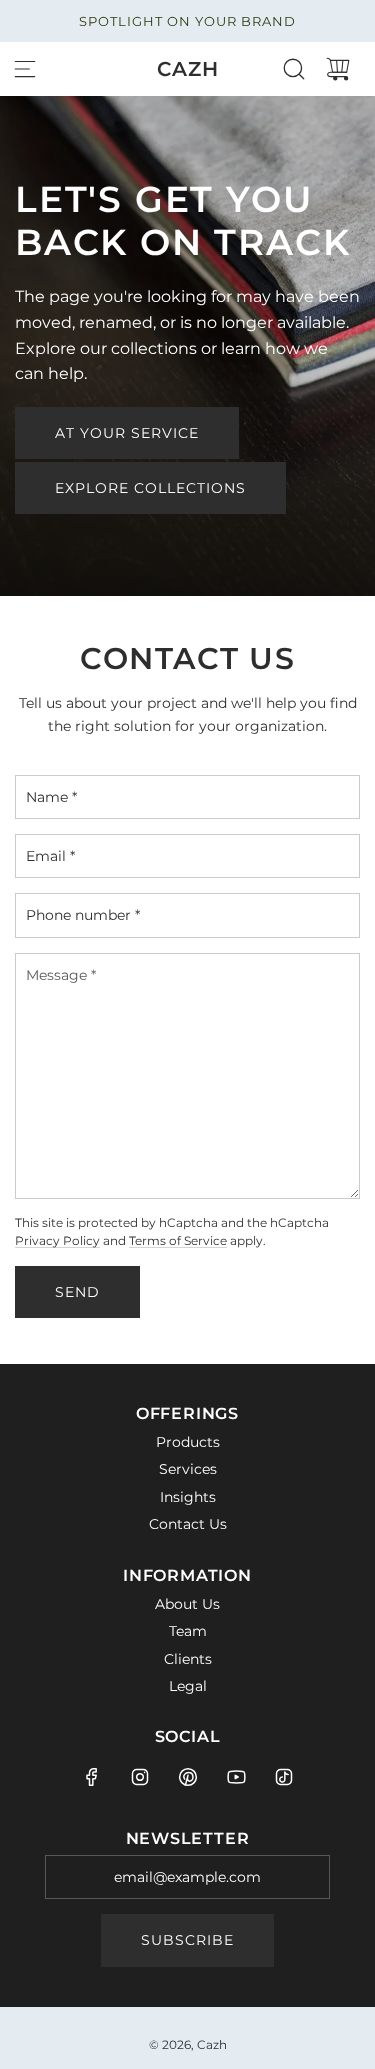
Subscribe (187, 1940)
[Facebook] (92, 1777)
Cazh (188, 69)
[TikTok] (284, 1777)
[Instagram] (140, 1777)
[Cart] (338, 69)
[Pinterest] (188, 1777)
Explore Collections (150, 488)
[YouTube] (236, 1777)
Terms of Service (178, 1241)
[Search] (294, 69)
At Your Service (127, 433)
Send (77, 1292)
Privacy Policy (57, 1241)
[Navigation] (25, 69)
